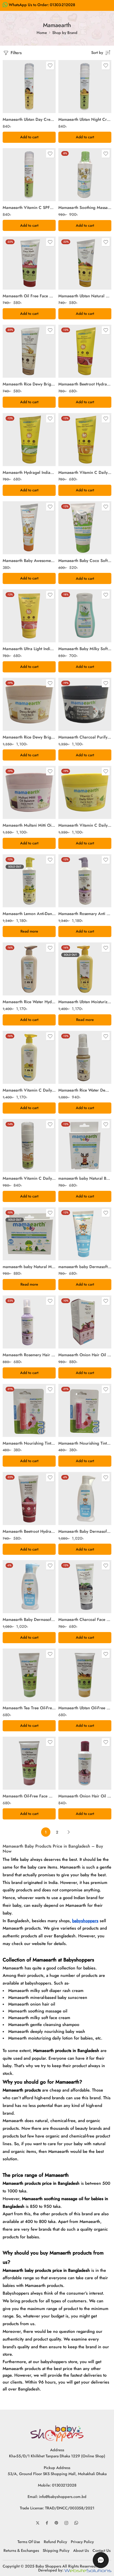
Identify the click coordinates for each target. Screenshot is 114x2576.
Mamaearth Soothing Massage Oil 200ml (85, 208)
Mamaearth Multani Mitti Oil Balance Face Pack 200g (29, 825)
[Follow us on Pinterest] (56, 2523)
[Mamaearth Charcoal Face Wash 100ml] (85, 1587)
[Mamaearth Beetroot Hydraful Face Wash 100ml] (29, 1499)
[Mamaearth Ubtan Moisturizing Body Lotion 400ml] (85, 969)
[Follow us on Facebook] (47, 2523)
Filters (16, 53)
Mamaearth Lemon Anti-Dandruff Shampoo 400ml (29, 914)
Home (42, 33)
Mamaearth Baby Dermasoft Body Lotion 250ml (85, 1531)
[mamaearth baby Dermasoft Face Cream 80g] (85, 1234)
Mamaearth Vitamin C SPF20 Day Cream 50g (29, 208)
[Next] (69, 1832)
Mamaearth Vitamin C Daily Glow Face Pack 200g (85, 825)
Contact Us (102, 2550)
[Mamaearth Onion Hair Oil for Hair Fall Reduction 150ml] (85, 1322)
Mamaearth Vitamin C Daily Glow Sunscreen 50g (85, 473)
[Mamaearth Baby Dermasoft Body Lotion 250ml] (85, 1499)
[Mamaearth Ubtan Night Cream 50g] (85, 87)
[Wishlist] (50, 66)
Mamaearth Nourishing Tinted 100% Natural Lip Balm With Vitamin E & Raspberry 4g (85, 1443)
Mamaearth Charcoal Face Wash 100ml (85, 1620)
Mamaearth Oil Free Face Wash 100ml (29, 296)
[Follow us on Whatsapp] (76, 2523)
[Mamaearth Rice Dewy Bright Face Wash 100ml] (29, 351)
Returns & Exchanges (21, 2550)
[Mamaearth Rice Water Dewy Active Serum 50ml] (85, 1057)
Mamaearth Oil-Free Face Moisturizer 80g (29, 1796)
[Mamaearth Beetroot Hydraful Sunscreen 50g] (85, 351)
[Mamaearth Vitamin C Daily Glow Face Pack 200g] (85, 792)
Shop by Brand (65, 33)
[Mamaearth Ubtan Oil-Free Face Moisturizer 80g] (85, 1675)
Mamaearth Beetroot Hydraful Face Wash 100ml (29, 1531)
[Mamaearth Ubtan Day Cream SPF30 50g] (29, 87)
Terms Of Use (29, 2542)
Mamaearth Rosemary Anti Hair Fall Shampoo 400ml (85, 914)
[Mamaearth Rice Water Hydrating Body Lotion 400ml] (29, 969)
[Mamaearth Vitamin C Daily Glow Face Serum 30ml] (29, 1145)
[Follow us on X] (38, 2523)
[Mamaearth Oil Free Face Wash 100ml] (29, 263)
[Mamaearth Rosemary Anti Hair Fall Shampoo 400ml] (85, 881)
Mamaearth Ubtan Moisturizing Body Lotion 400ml (85, 1002)
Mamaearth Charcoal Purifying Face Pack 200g (85, 737)
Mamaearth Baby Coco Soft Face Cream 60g (85, 561)
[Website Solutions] (88, 2570)
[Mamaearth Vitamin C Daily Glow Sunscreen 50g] (85, 440)
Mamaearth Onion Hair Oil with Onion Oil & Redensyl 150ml (85, 1796)
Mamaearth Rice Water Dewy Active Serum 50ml (85, 1090)
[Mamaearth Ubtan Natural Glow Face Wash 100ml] (85, 263)
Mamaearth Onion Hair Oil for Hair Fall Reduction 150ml (85, 1355)
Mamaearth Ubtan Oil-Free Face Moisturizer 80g (85, 1708)
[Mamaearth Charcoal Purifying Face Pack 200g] (85, 704)
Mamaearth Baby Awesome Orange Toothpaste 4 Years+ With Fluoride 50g (29, 561)
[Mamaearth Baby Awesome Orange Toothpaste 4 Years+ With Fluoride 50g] (29, 528)
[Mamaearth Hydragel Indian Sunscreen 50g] (29, 440)
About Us (81, 2550)
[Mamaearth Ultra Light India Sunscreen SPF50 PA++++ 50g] (29, 616)
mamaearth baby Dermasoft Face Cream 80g (85, 1267)
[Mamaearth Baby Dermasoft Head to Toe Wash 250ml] (29, 1587)
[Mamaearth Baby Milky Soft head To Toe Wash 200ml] (85, 616)
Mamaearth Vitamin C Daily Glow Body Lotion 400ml (29, 1090)
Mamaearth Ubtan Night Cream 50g (85, 119)
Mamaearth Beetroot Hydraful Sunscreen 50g (85, 384)
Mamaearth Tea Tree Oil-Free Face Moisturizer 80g (29, 1708)
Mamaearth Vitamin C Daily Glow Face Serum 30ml (29, 1178)
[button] (29, 137)
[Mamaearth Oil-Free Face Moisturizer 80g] (29, 1763)
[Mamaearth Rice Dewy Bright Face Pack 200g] (29, 704)
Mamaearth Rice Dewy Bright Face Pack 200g (29, 737)
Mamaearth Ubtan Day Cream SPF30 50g (29, 119)
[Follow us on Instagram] (66, 2523)
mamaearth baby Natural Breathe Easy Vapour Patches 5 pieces (85, 1178)
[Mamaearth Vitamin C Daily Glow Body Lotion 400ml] (29, 1057)
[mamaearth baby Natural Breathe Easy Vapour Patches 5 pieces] (85, 1145)
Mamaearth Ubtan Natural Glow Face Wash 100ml (85, 296)
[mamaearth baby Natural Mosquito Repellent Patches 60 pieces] (29, 1234)
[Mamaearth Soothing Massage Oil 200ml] (85, 175)
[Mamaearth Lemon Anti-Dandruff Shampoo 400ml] (29, 881)
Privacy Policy (82, 2542)
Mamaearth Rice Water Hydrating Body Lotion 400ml (29, 1002)
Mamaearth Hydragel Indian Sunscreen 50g (29, 473)
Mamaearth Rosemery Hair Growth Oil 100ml (29, 1355)
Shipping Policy (56, 2550)
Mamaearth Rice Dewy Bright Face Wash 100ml (29, 384)
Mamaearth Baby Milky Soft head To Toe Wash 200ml (85, 649)
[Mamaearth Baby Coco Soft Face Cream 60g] (85, 528)
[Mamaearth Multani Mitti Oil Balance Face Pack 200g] (29, 792)
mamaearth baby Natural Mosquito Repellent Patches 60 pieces (29, 1267)
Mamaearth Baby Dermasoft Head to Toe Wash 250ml (29, 1620)
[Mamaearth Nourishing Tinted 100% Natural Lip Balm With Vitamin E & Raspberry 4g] (85, 1410)
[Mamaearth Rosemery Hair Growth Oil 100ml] (29, 1322)
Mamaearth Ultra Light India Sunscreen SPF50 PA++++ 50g (29, 649)
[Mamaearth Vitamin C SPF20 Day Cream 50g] (29, 175)
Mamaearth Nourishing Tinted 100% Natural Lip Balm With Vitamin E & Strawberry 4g (29, 1443)
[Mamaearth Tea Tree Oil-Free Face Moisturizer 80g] (29, 1675)
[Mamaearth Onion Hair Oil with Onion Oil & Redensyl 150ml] (85, 1763)
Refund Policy (55, 2542)
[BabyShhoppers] (57, 2433)
